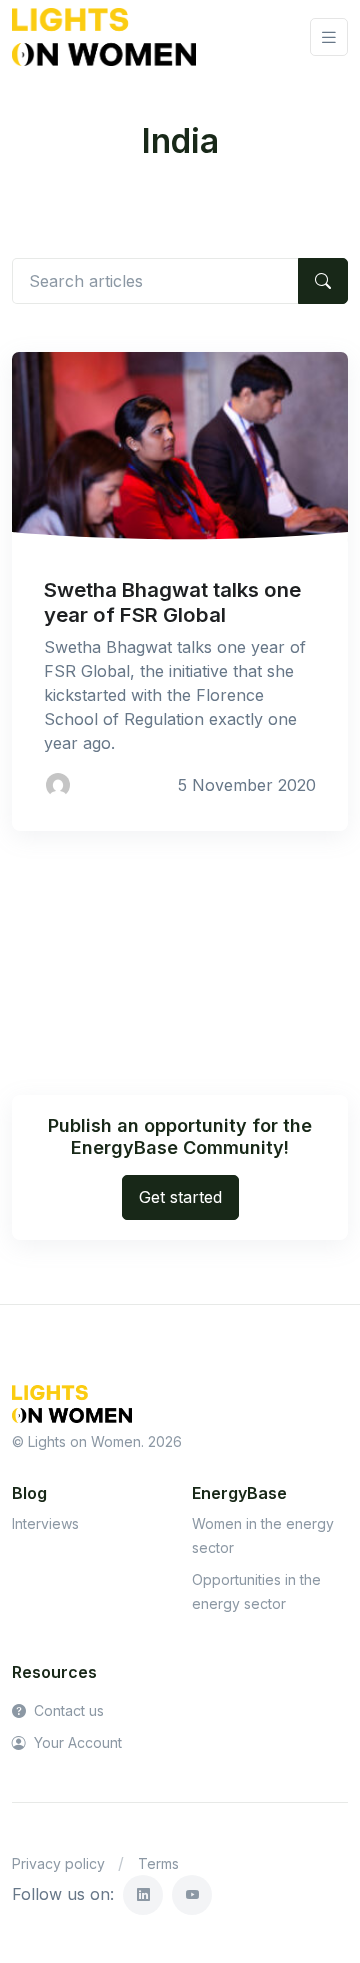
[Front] (104, 37)
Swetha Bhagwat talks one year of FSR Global (172, 601)
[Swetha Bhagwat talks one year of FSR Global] (180, 447)
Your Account (76, 1742)
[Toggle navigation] (329, 37)
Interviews (45, 1523)
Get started (180, 1197)
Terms (158, 1863)
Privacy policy (58, 1863)
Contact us (67, 1710)
